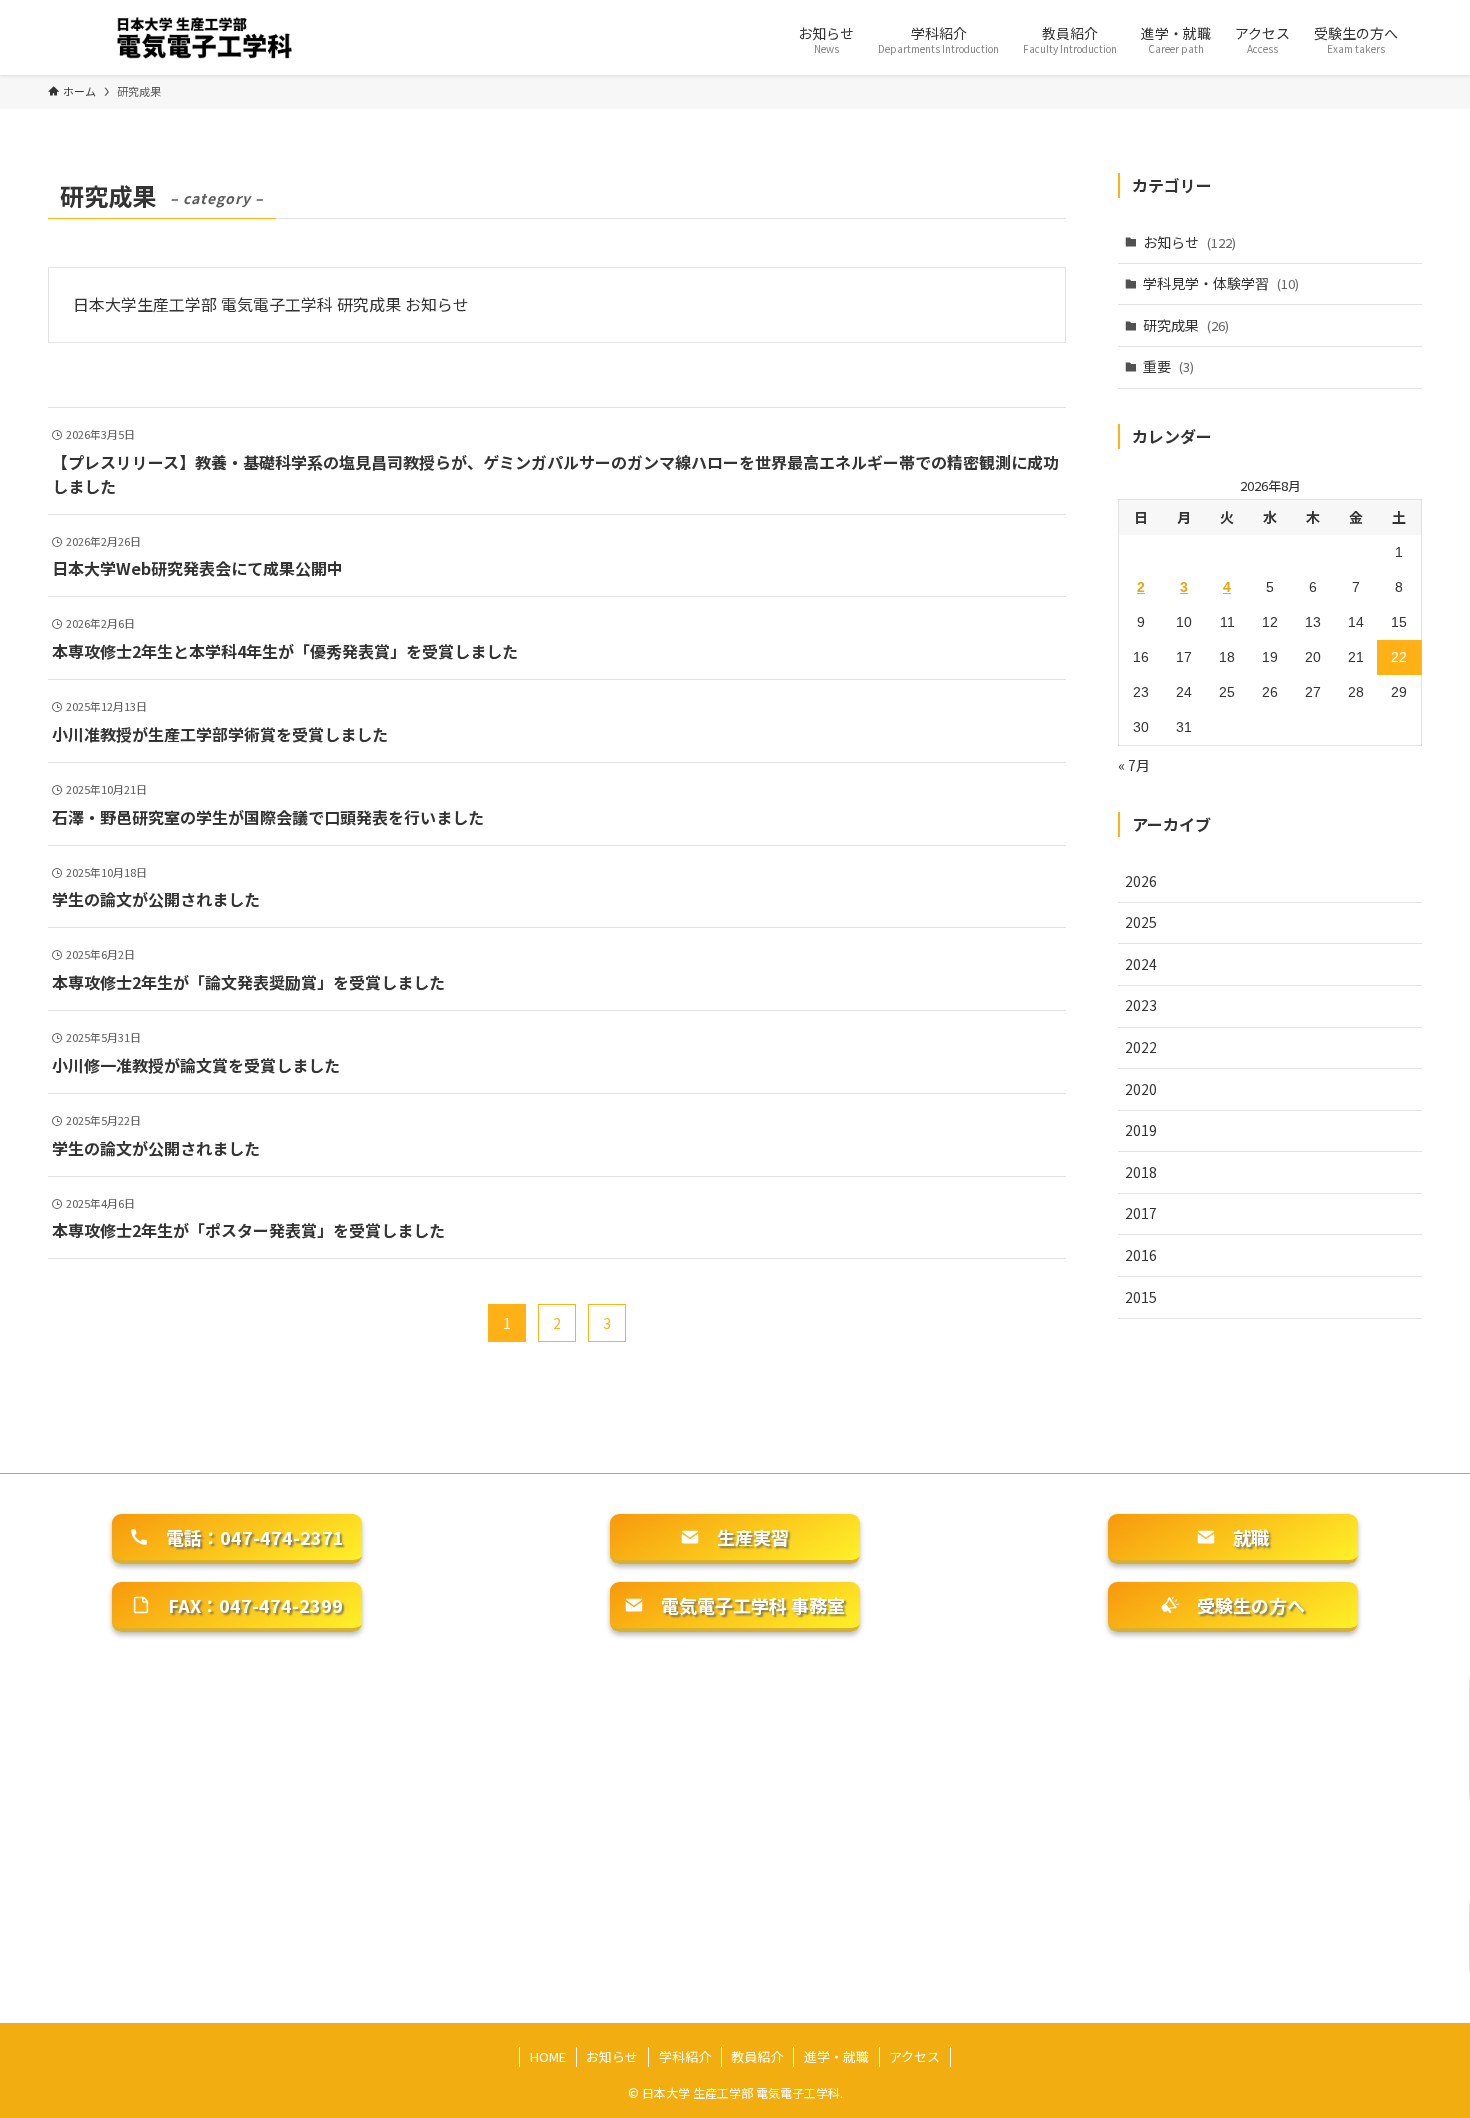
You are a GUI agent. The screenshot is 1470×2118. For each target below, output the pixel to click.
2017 (1141, 1213)
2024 (1141, 964)
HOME (548, 2056)
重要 (1168, 366)
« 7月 (1134, 765)
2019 (1141, 1130)
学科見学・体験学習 (1221, 283)
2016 (1141, 1255)
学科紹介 (685, 2056)
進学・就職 (836, 2056)
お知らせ (1189, 242)
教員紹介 (757, 2056)
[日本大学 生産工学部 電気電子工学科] (211, 37)
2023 (1141, 1005)
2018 (1141, 1172)
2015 (1141, 1297)
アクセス (914, 2056)
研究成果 (1186, 325)
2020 (1141, 1089)
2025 (1141, 922)
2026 (1141, 881)
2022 (1141, 1047)
